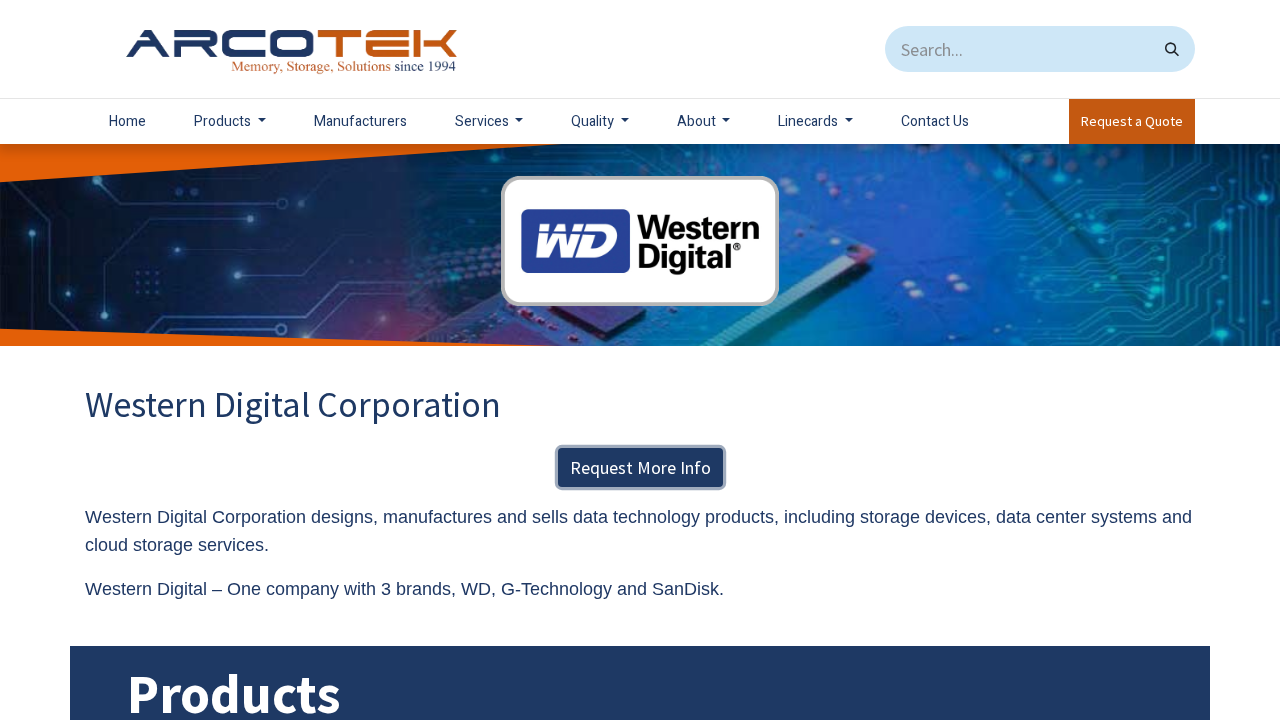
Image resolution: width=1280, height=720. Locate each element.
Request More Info (640, 467)
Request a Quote (1132, 121)
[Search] (1172, 49)
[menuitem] (127, 121)
